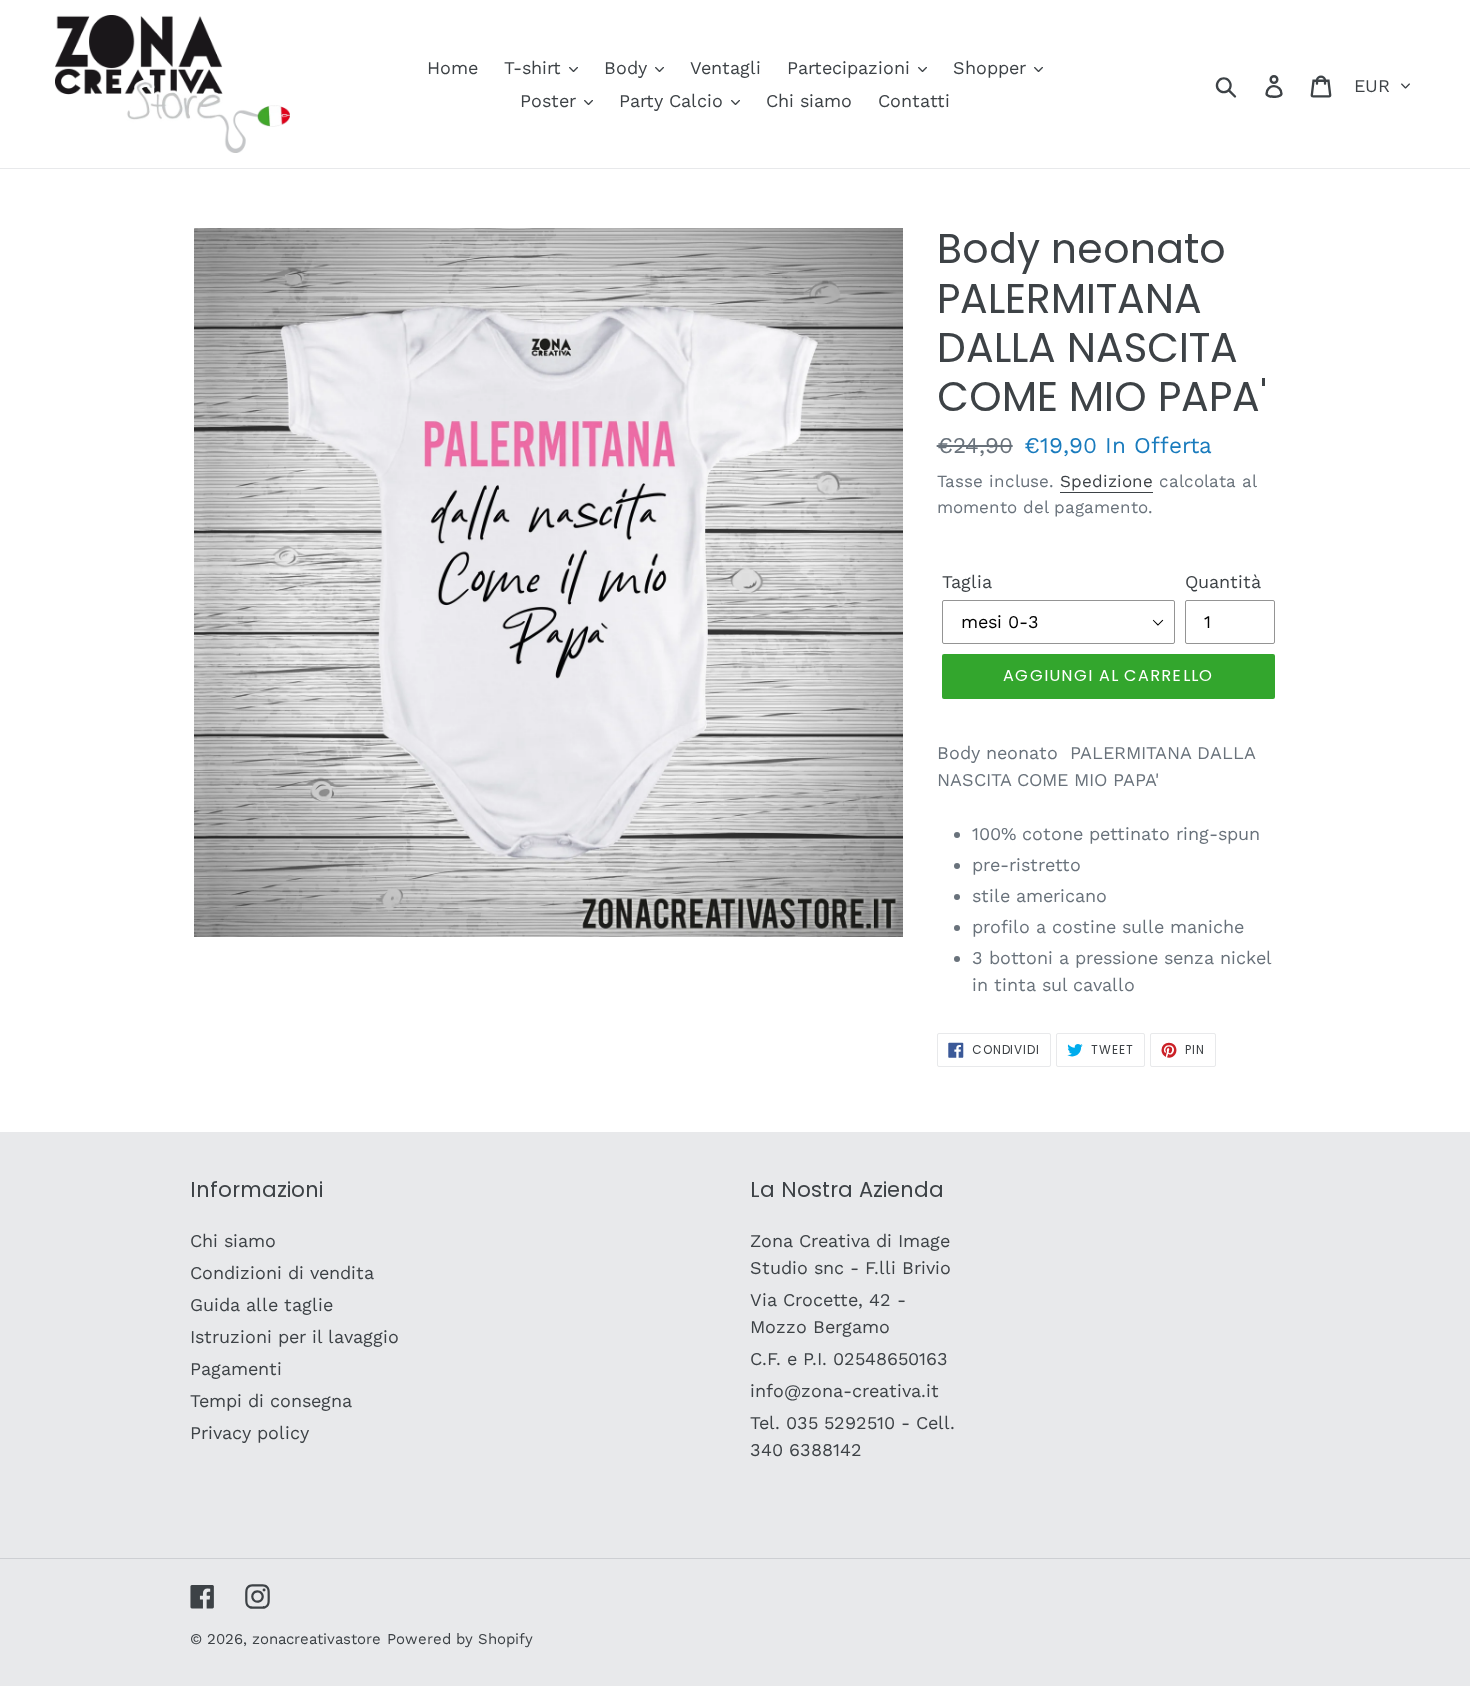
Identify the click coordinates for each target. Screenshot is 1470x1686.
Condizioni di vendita (282, 1272)
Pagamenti (236, 1368)
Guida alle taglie (261, 1304)
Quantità (1223, 581)
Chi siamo (233, 1240)
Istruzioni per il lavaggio (294, 1336)
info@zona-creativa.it (844, 1390)
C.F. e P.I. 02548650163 (849, 1358)
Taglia (967, 581)
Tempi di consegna (271, 1400)
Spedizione (1106, 481)
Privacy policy (249, 1432)
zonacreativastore (316, 1639)
